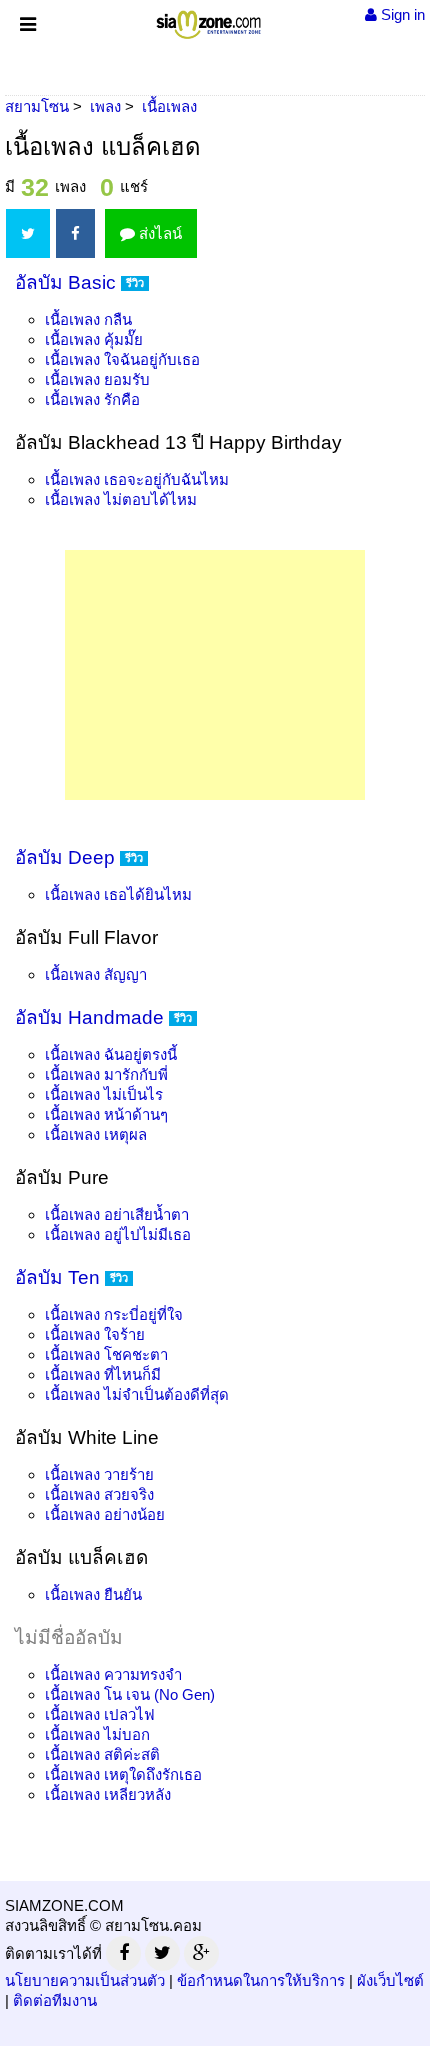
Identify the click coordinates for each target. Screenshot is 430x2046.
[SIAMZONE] (208, 20)
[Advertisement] (215, 675)
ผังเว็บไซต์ (390, 1980)
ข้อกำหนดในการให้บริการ (261, 1980)
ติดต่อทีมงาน (55, 2000)
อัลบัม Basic (65, 282)
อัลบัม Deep (65, 857)
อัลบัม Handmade (89, 1017)
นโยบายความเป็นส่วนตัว (85, 1980)
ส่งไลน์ (158, 233)
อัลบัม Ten (57, 1277)
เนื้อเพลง (88, 319)
